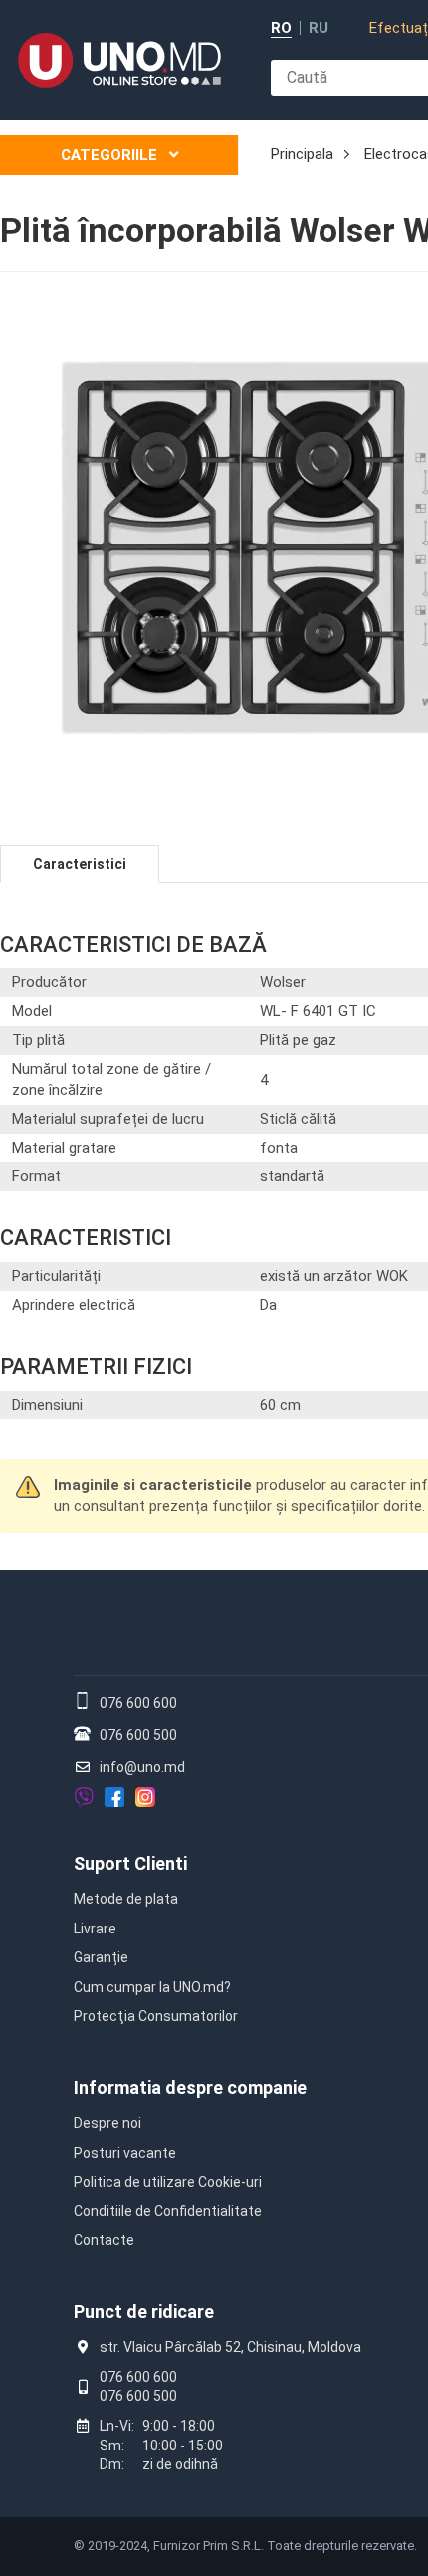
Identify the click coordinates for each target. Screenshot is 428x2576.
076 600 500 (138, 1735)
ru (319, 28)
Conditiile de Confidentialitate (168, 2211)
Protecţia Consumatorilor (156, 2016)
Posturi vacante (125, 2153)
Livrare (95, 1929)
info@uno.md (142, 1767)
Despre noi (107, 2123)
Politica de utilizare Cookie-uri (168, 2182)
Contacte (104, 2240)
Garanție (101, 1957)
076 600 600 (138, 1703)
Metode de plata (126, 1899)
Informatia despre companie (190, 2087)
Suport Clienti (130, 1863)
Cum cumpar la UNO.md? (152, 1987)
